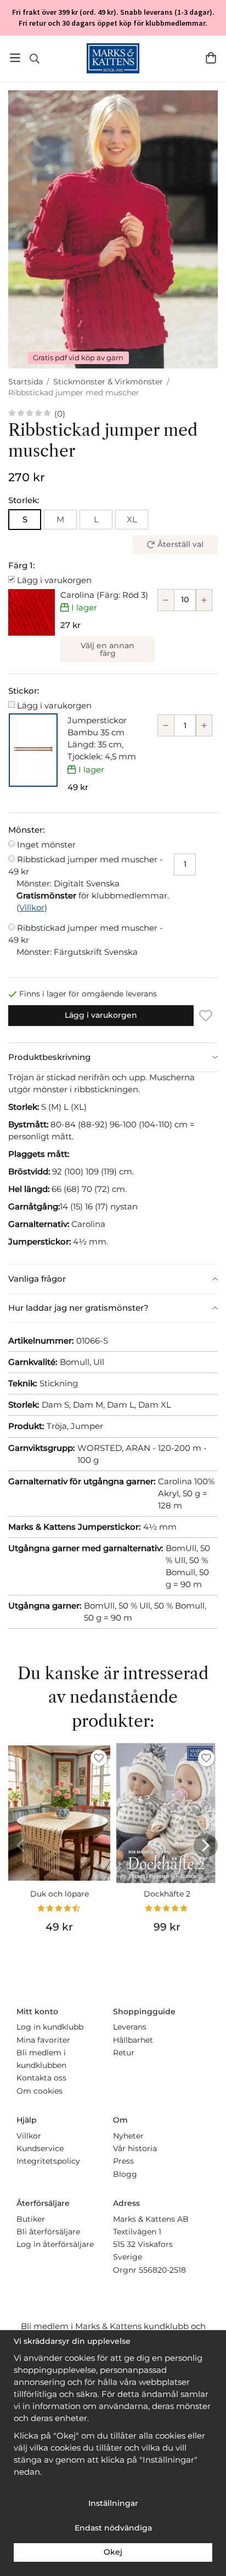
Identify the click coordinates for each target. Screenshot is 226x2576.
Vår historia (135, 2148)
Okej (113, 2552)
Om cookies (39, 2091)
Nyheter (128, 2136)
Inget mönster (46, 845)
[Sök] (34, 59)
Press (123, 2161)
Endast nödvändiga (113, 2528)
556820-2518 (162, 2270)
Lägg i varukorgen (54, 580)
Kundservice (40, 2148)
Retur (124, 2053)
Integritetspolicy (48, 2161)
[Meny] (15, 58)
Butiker (31, 2219)
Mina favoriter (43, 2040)
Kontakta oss (41, 2078)
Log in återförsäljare (55, 2244)
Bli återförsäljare (48, 2232)
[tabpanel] (113, 1168)
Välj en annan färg (108, 649)
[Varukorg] (211, 58)
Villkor (32, 907)
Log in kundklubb (50, 2027)
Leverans (130, 2027)
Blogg (125, 2174)
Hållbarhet (133, 2040)
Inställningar (113, 2503)
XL (132, 519)
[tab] (113, 1057)
